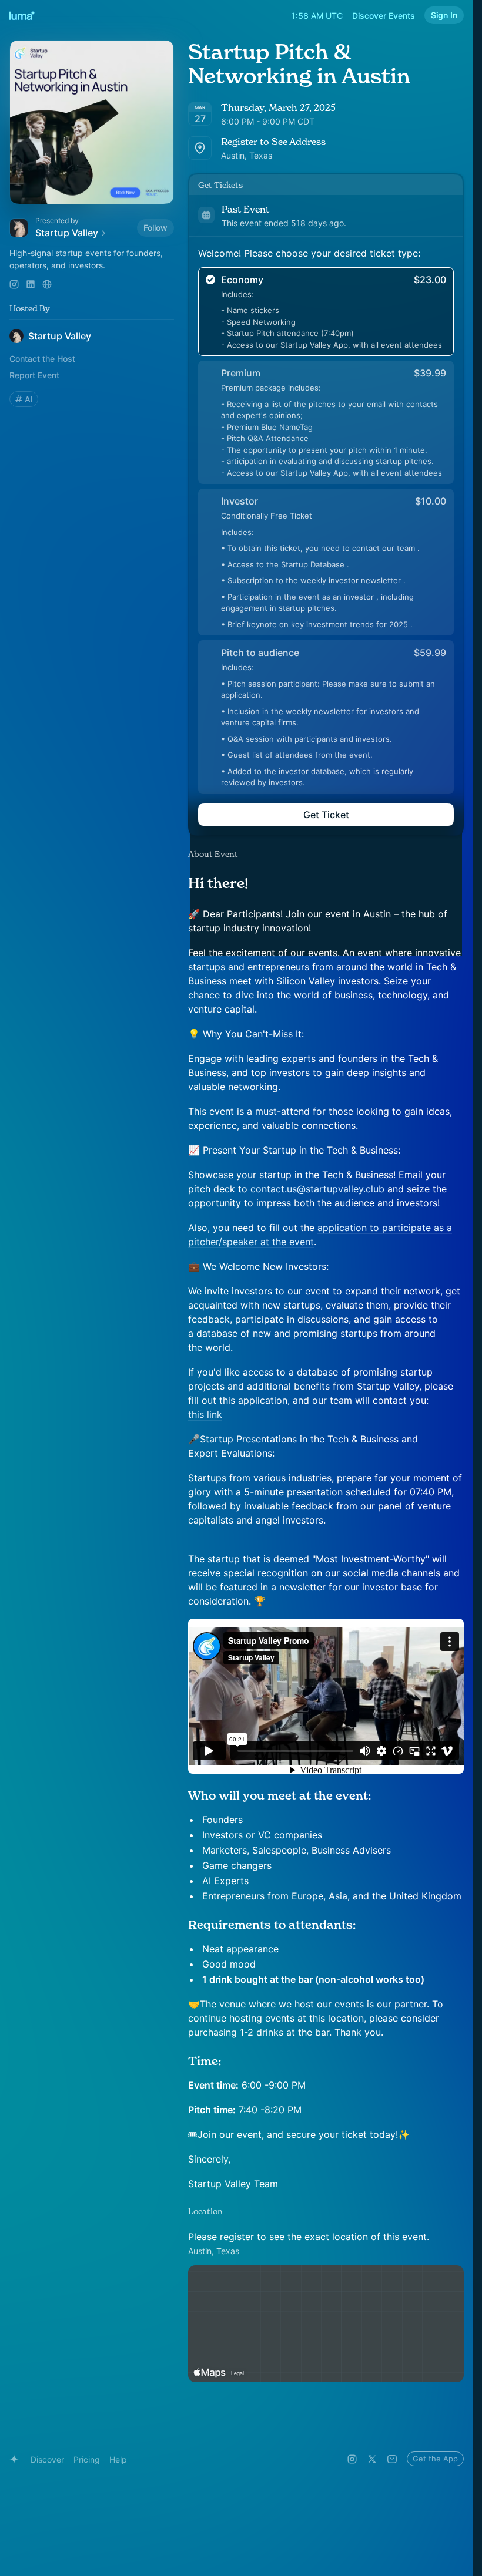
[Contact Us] (392, 2459)
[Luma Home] (22, 15)
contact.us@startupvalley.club (317, 1189)
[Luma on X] (372, 2459)
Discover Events (384, 16)
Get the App (435, 2459)
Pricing (87, 2459)
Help (118, 2459)
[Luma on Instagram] (352, 2459)
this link (205, 1414)
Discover (47, 2459)
